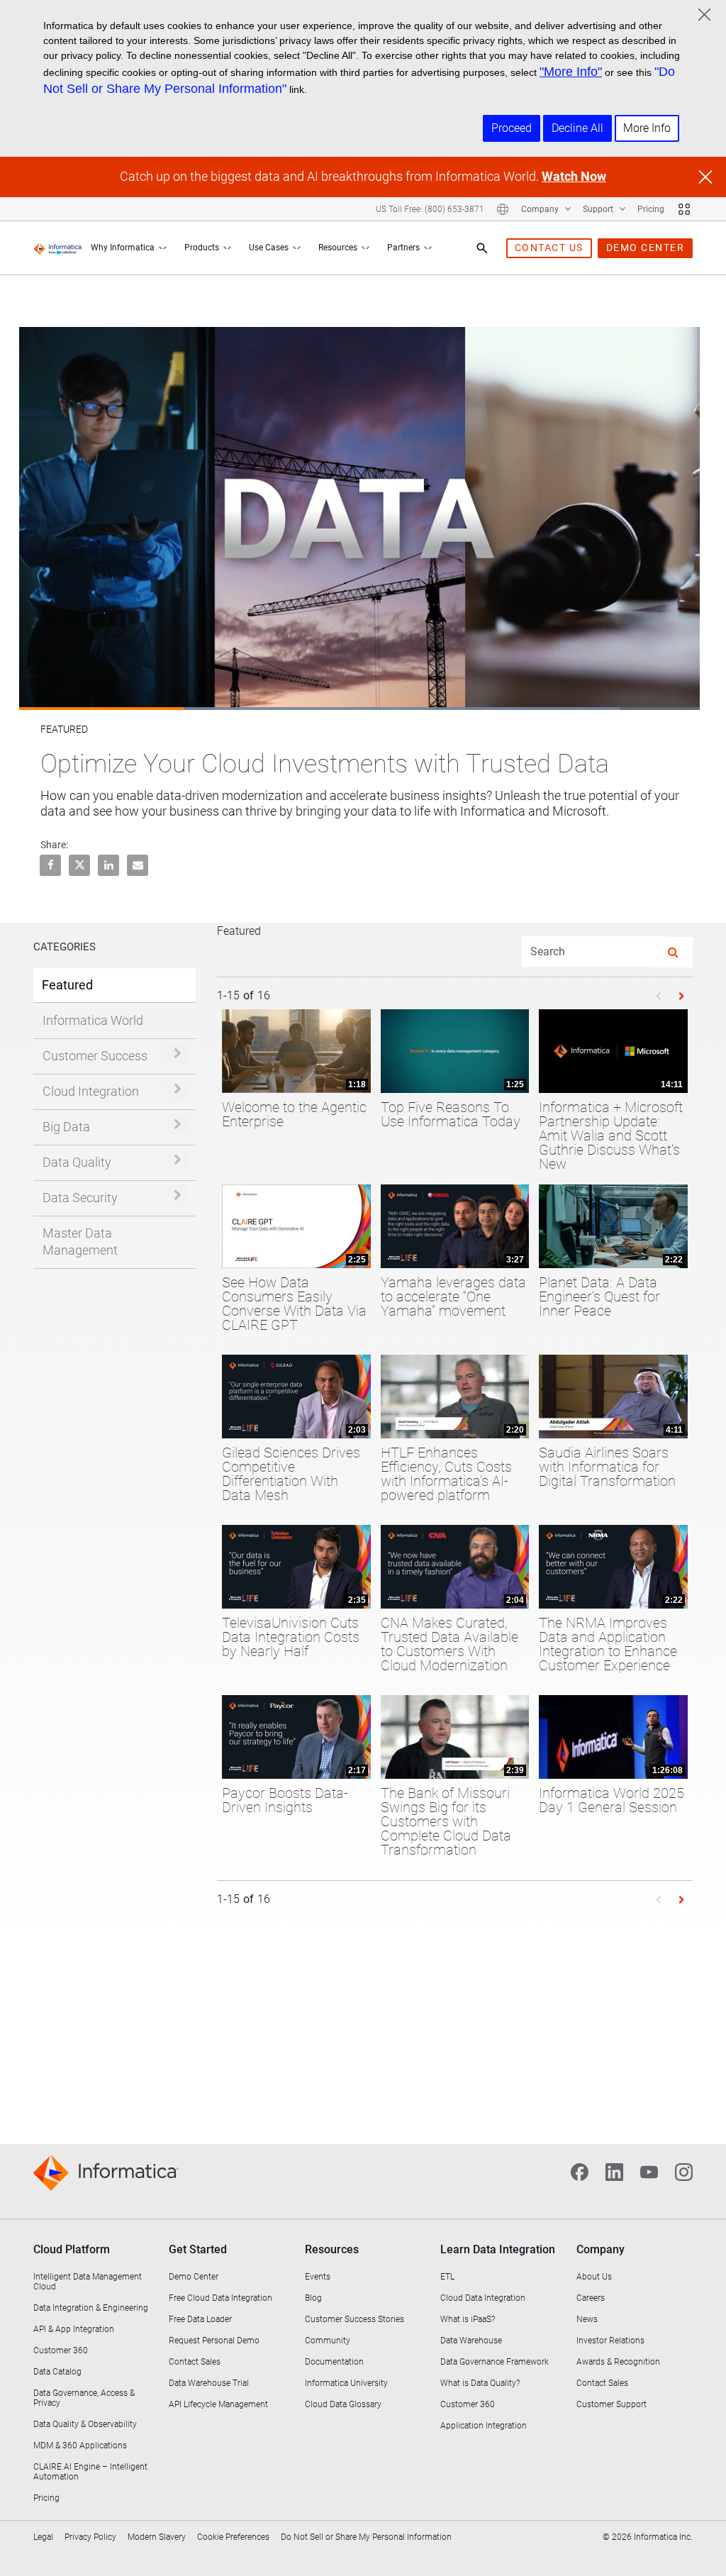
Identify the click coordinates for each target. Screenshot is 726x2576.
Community (328, 2341)
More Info (647, 128)
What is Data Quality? (480, 2383)
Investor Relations (610, 2341)
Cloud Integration (91, 1091)
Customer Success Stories (354, 2319)
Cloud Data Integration (483, 2298)
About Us (594, 2277)
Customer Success (95, 1056)
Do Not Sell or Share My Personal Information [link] (366, 2537)
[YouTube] (649, 2171)
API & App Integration (74, 2329)
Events (318, 2277)
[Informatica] (58, 248)
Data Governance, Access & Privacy (84, 2398)
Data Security (80, 1198)
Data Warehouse (471, 2341)
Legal (43, 2537)
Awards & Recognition (618, 2362)
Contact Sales (195, 2362)
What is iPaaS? (468, 2319)
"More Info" (571, 72)
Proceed (512, 128)
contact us (549, 248)
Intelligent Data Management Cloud (88, 2282)
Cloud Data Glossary (343, 2404)
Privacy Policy (90, 2537)
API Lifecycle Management (218, 2404)
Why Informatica (123, 248)
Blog (313, 2298)
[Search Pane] (482, 248)
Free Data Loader (200, 2319)
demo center (646, 248)
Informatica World (93, 1020)
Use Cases (269, 248)
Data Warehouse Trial (209, 2383)
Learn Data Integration (498, 2249)
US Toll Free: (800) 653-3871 (430, 209)
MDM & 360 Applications (80, 2445)
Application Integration (484, 2426)
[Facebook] (580, 2171)
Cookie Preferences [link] (233, 2537)
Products (202, 248)
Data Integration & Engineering (91, 2308)
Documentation (334, 2362)
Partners (403, 248)
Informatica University (346, 2383)
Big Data (66, 1127)
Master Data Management (80, 1242)
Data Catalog (57, 2372)
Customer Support (611, 2404)
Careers (591, 2298)
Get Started (198, 2249)
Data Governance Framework (495, 2362)
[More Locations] (503, 209)
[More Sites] (684, 209)
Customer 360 (61, 2350)
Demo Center (194, 2277)
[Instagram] (684, 2171)
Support (599, 209)
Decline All (577, 128)
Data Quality (77, 1162)
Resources (338, 248)
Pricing (651, 209)
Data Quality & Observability (85, 2424)
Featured (67, 985)
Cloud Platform (72, 2249)
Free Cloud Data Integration (220, 2298)
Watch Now (574, 176)
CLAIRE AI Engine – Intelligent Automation (90, 2472)
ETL (447, 2277)
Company (541, 209)
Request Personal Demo (214, 2341)
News (587, 2319)
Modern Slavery (157, 2537)
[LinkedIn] (614, 2171)
